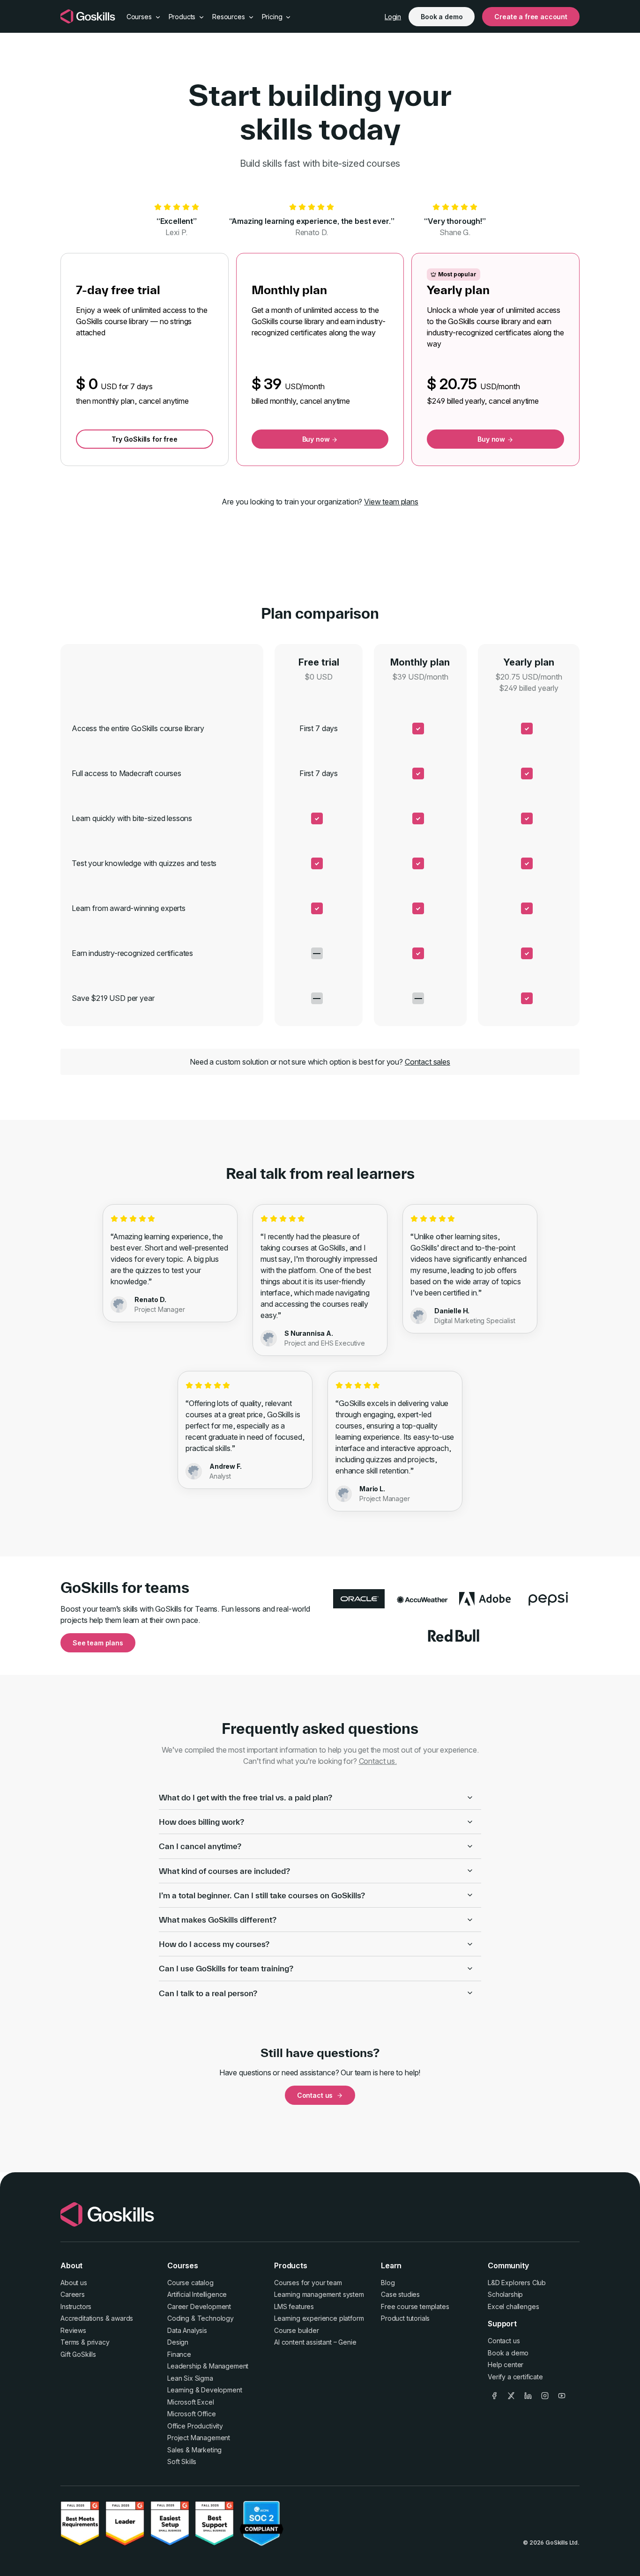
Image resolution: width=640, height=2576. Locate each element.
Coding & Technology (201, 2318)
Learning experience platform (319, 2318)
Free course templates (415, 2306)
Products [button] (183, 17)
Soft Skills (182, 2461)
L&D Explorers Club (517, 2283)
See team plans (98, 1643)
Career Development (199, 2306)
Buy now (317, 439)
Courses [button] (140, 17)
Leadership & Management (208, 2366)
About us (74, 2283)
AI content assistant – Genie (315, 2342)
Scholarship (505, 2294)
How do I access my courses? (214, 1944)
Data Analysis (187, 2330)
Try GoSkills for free (145, 439)
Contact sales (428, 1062)
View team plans (391, 502)
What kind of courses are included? (224, 1871)
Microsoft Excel (191, 2402)
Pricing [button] (273, 17)
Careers (73, 2294)
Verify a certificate (515, 2377)
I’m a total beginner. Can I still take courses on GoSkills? (262, 1895)
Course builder (297, 2330)
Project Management (199, 2438)
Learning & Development (205, 2390)
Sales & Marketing (194, 2450)
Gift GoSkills (78, 2354)
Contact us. (378, 1761)
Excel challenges (513, 2306)
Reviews (73, 2330)
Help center (506, 2365)
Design (178, 2342)
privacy (98, 2342)
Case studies (400, 2294)
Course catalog (190, 2283)
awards (122, 2318)
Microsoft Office (191, 2414)
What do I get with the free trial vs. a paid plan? (246, 1797)
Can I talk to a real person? (208, 1993)
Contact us (315, 2095)
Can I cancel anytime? (200, 1846)
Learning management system (319, 2294)
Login (393, 17)
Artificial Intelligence (197, 2294)
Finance (179, 2354)
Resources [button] (229, 17)
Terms (70, 2342)
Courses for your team (308, 2283)
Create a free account (531, 17)
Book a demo (442, 17)
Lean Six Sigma (190, 2378)
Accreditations (82, 2318)
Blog (388, 2283)
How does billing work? (201, 1822)
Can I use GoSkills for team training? (226, 1968)
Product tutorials (405, 2318)
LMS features (294, 2306)
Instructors (76, 2306)
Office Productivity (195, 2426)
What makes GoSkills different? (218, 1920)
